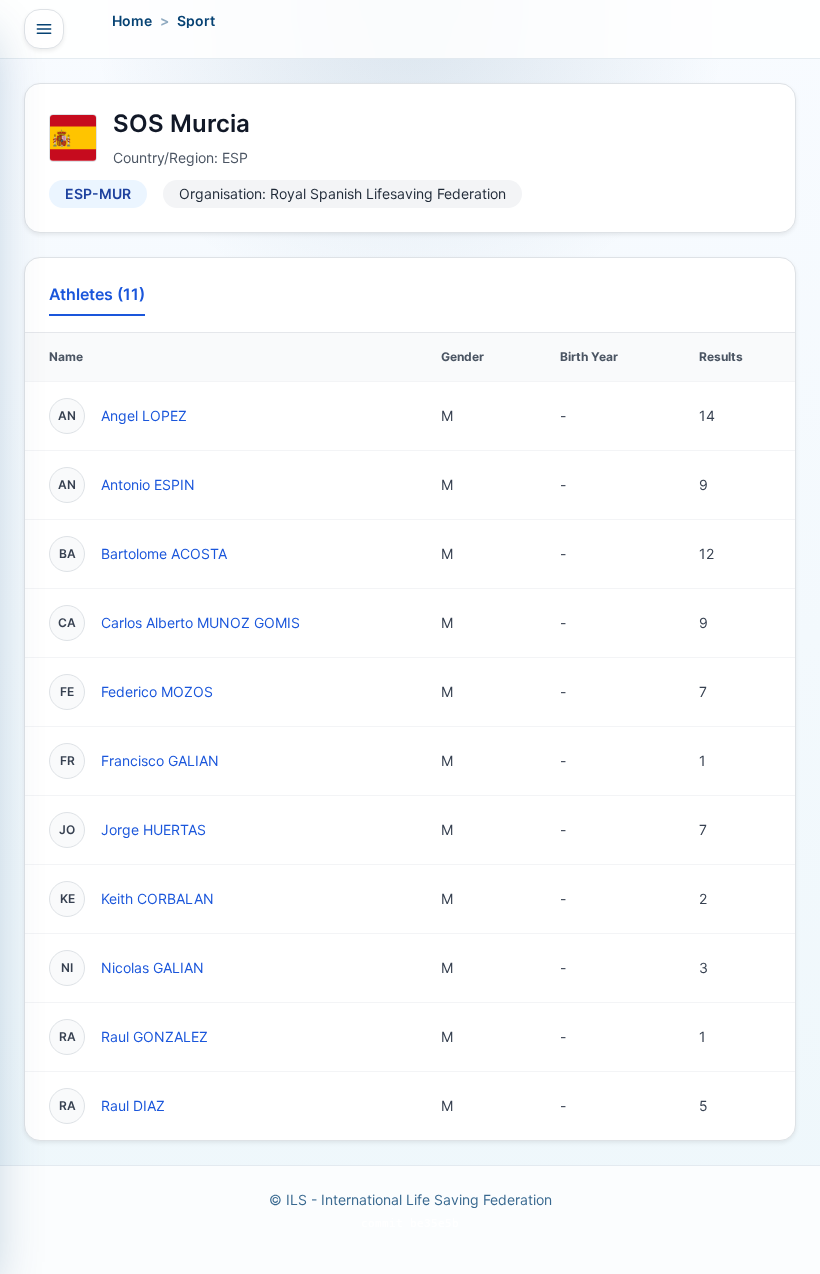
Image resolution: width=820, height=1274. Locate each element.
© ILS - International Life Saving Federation (410, 1199)
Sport (196, 20)
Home (132, 20)
